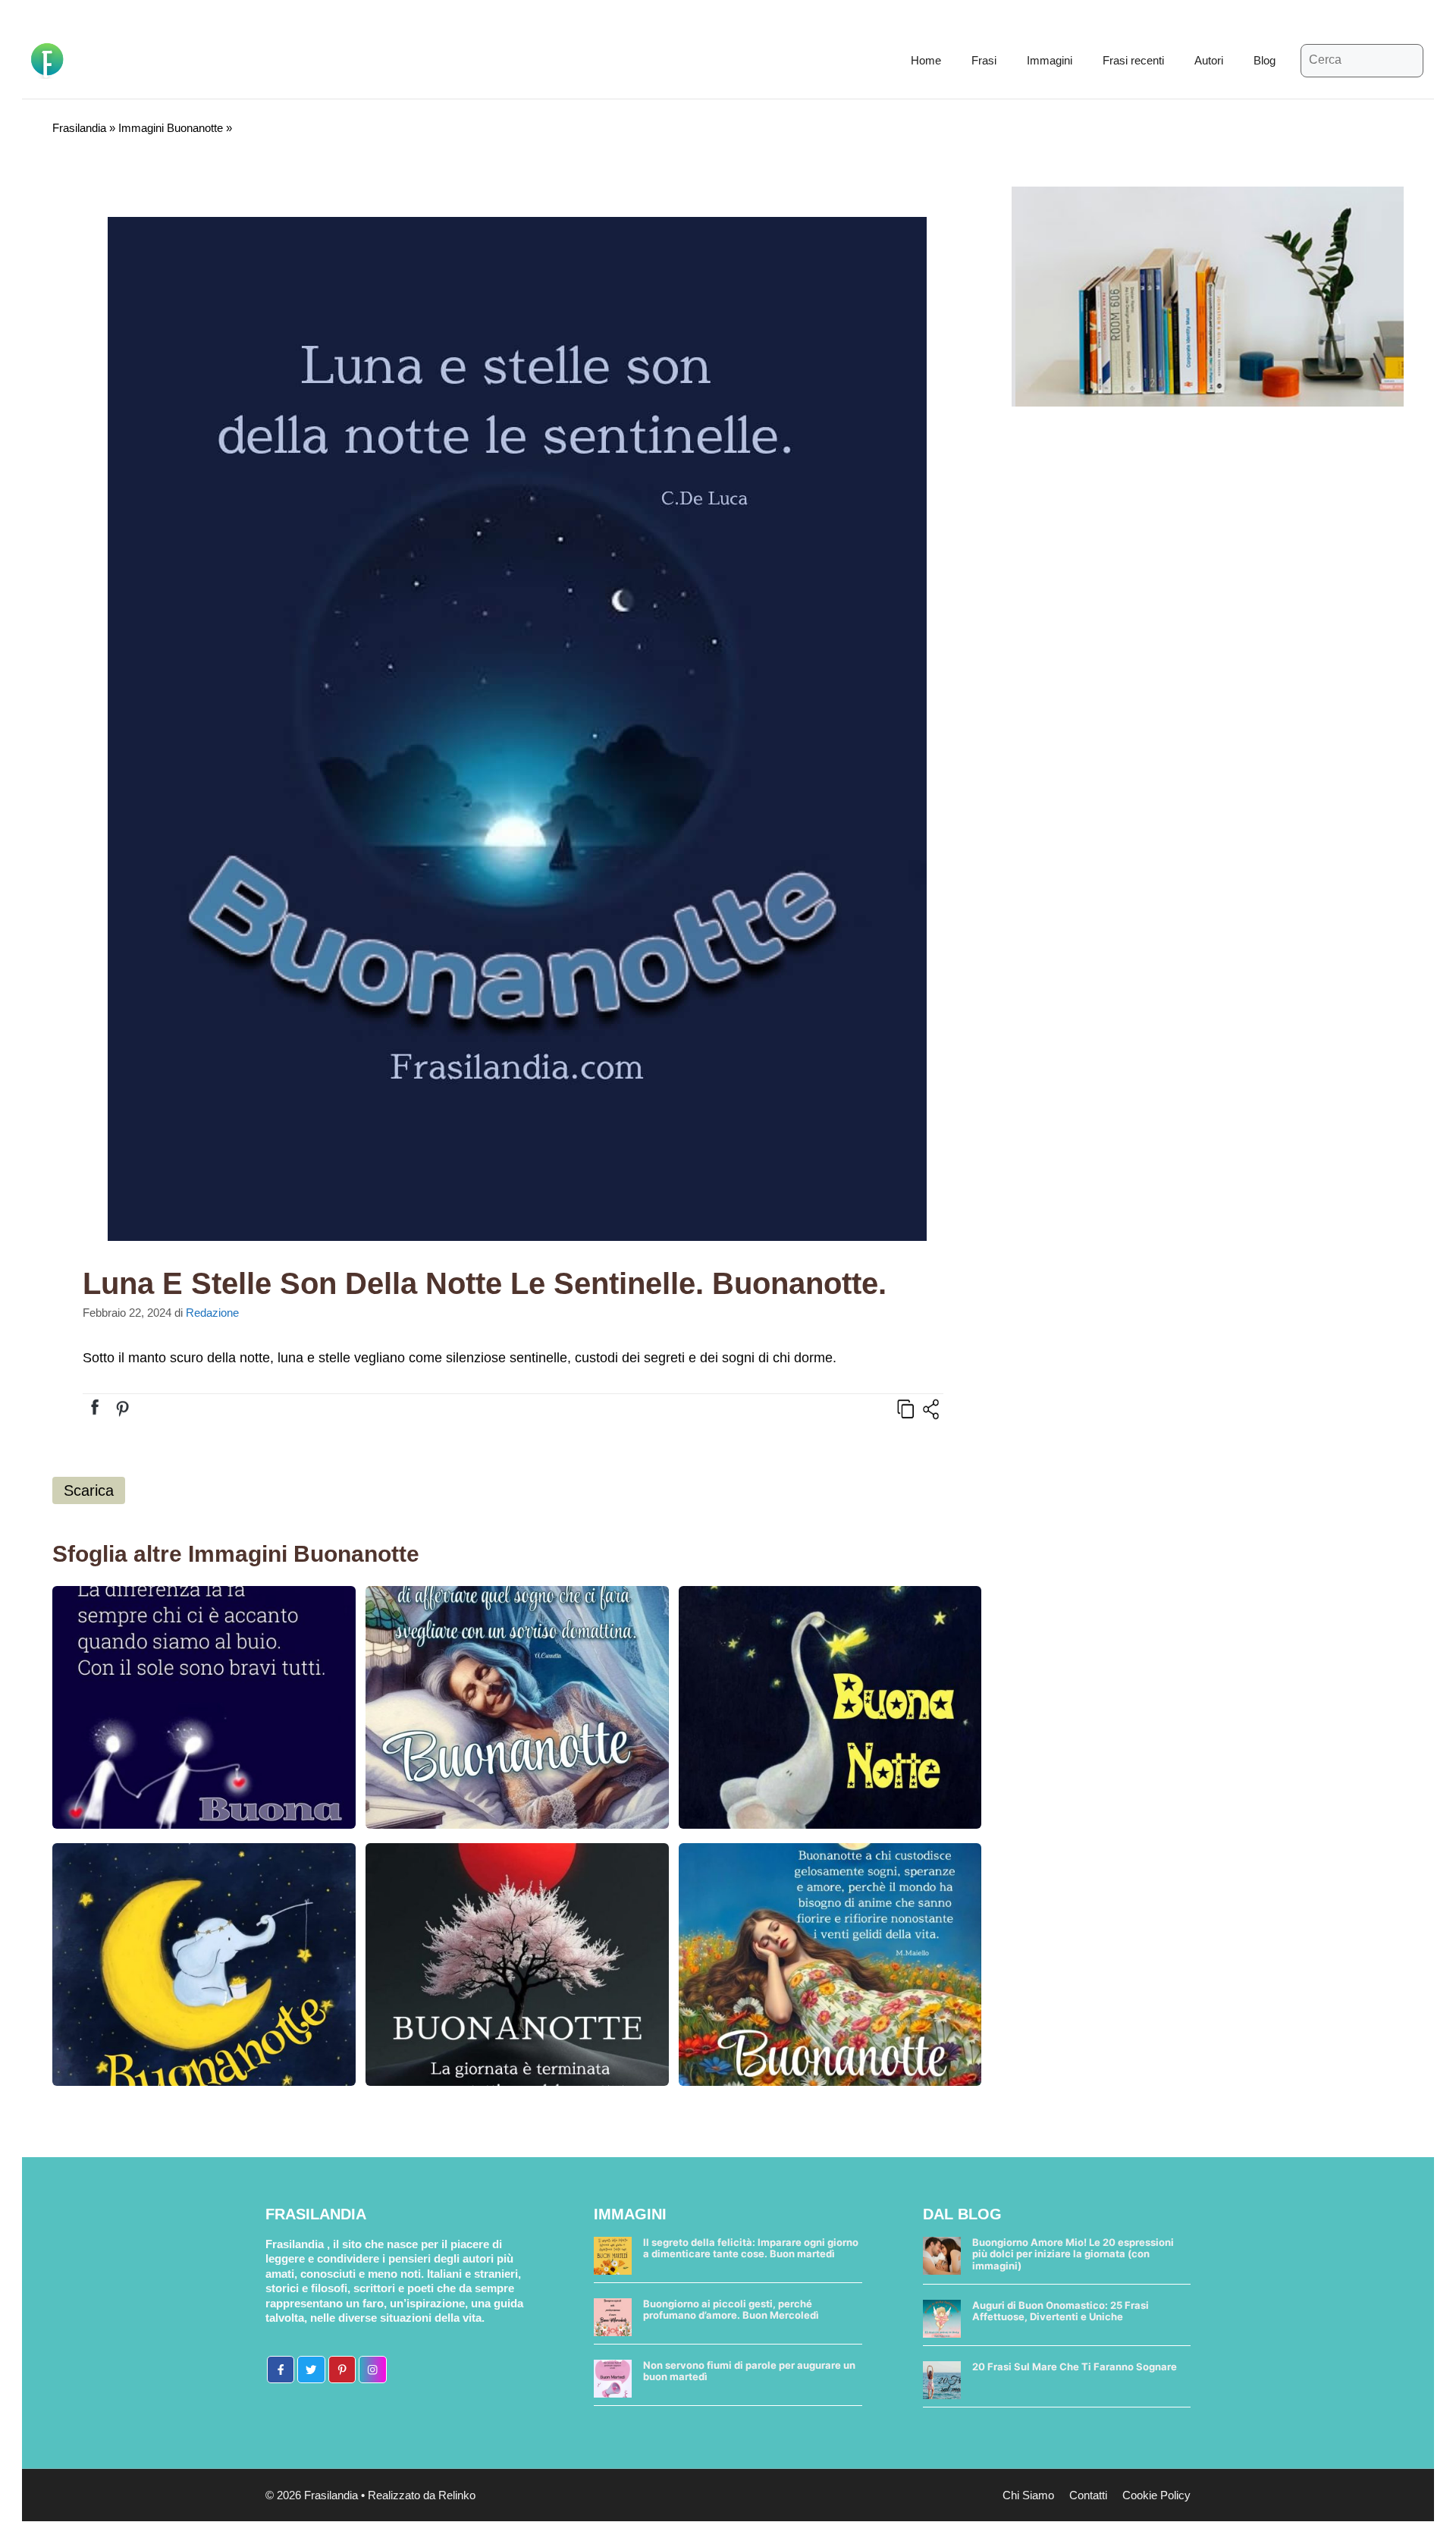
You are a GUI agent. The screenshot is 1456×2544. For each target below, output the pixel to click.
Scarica (89, 1490)
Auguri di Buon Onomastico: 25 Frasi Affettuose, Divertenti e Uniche (1061, 2311)
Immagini (1050, 60)
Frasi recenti (1133, 60)
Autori (1209, 60)
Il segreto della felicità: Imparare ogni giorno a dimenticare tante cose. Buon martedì (751, 2248)
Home (926, 60)
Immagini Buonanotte (171, 128)
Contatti (1088, 2495)
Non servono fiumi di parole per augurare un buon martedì (749, 2371)
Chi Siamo (1028, 2495)
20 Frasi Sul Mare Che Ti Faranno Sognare (1075, 2367)
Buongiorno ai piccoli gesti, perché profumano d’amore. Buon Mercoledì (731, 2310)
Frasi (984, 60)
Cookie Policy (1156, 2495)
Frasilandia (79, 128)
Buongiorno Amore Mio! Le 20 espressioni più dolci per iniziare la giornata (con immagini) (1073, 2254)
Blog (1265, 60)
